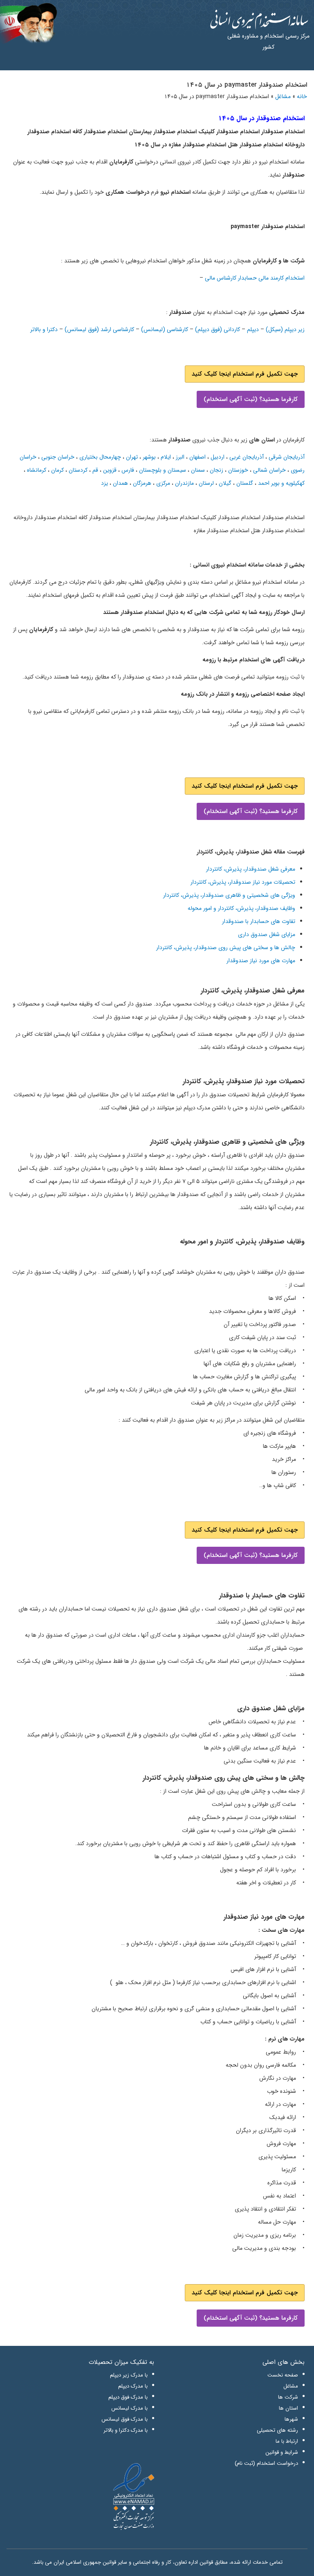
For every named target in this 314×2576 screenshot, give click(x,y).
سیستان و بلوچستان (163, 470)
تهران (132, 457)
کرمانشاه (37, 470)
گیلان (225, 483)
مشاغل (283, 96)
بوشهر (149, 457)
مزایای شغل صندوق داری (267, 934)
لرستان (206, 483)
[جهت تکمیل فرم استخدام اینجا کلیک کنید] (245, 364)
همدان (120, 483)
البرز (180, 457)
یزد (104, 483)
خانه (302, 96)
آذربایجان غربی (247, 457)
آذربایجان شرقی (287, 457)
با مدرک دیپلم (133, 2386)
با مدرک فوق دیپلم (128, 2397)
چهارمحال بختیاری (100, 457)
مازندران (184, 483)
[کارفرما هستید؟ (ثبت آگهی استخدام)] (251, 389)
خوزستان (238, 470)
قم (95, 470)
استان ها (288, 2408)
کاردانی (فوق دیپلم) (218, 329)
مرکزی (163, 483)
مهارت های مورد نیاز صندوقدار (261, 961)
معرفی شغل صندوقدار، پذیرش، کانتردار (251, 869)
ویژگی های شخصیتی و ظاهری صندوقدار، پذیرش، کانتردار (229, 895)
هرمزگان (142, 483)
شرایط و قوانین (282, 2452)
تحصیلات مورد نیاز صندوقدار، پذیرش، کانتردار (243, 882)
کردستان (78, 470)
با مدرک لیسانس (129, 2408)
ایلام (166, 457)
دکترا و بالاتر (44, 329)
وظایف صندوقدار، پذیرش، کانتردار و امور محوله (241, 908)
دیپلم (253, 329)
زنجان (216, 470)
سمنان (198, 470)
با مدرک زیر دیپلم (129, 2375)
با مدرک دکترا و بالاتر (126, 2430)
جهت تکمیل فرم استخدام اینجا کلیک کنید (245, 374)
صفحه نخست (283, 2375)
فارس (128, 470)
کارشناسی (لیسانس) (165, 329)
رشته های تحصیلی (277, 2430)
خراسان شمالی (269, 470)
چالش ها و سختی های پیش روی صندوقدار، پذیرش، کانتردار (226, 948)
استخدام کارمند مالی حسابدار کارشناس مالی (255, 278)
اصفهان (197, 457)
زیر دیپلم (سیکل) (285, 329)
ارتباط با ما (287, 2441)
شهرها (291, 2419)
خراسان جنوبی (58, 457)
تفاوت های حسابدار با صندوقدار (259, 921)
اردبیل (218, 457)
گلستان (245, 483)
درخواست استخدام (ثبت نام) (266, 2463)
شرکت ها (288, 2397)
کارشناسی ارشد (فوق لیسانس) (99, 329)
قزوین (110, 470)
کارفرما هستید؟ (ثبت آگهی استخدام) (251, 399)
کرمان (57, 470)
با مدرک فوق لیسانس (124, 2419)
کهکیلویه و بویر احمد (281, 483)
